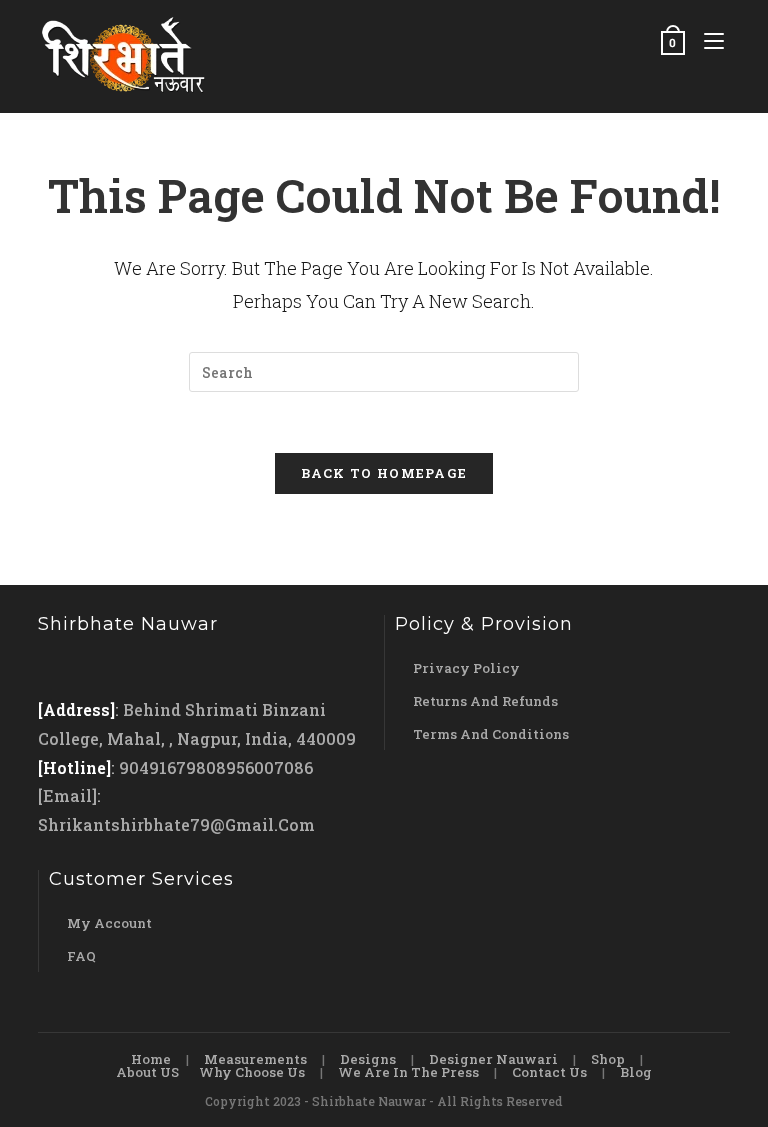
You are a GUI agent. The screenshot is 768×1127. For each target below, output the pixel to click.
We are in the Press (408, 1072)
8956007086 (264, 767)
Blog (636, 1072)
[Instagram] (95, 667)
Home (151, 1059)
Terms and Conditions (491, 734)
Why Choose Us (252, 1072)
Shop (608, 1059)
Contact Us (549, 1072)
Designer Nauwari (493, 1059)
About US (147, 1072)
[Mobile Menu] (709, 42)
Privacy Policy (466, 668)
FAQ (81, 956)
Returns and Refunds (485, 701)
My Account (109, 923)
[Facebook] (57, 667)
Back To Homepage (384, 473)
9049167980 (167, 767)
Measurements (255, 1059)
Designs (368, 1059)
